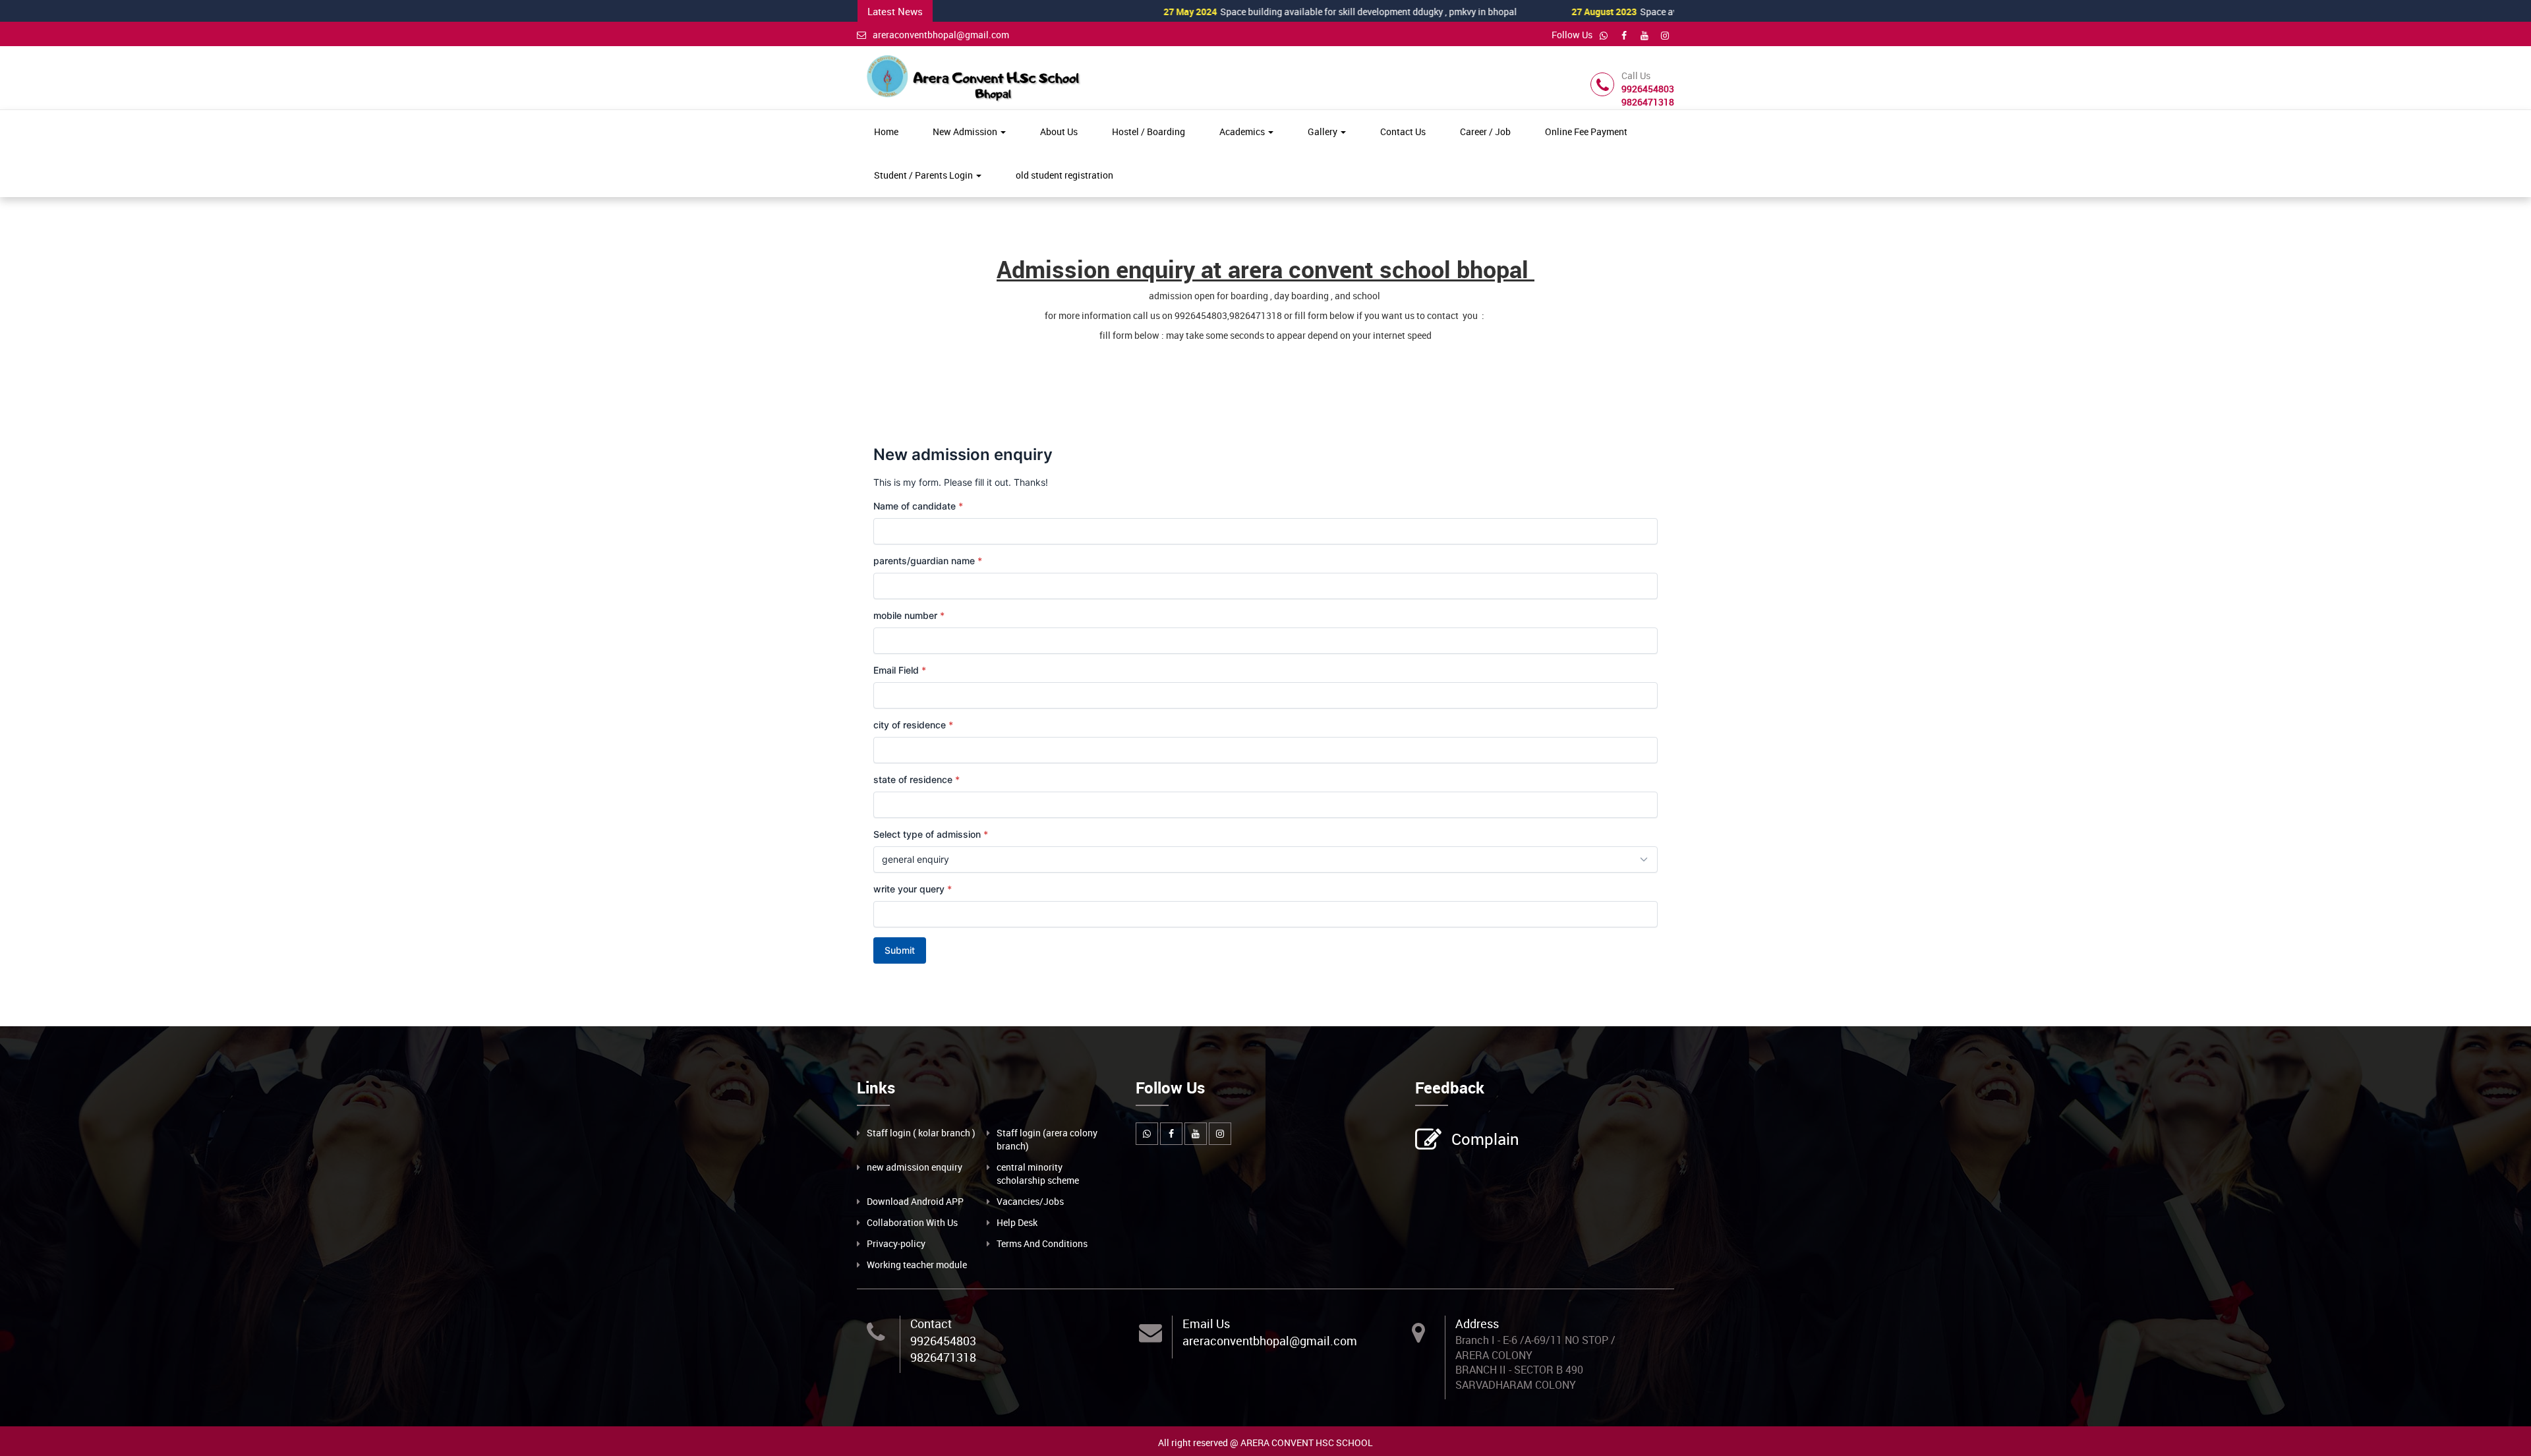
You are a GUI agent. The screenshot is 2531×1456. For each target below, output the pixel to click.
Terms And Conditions (1042, 1243)
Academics (1243, 131)
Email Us (1206, 1324)
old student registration (1064, 175)
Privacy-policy (896, 1243)
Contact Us (1403, 131)
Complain (1485, 1139)
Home (886, 131)
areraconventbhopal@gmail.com (941, 35)
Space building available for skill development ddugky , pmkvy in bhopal (1264, 12)
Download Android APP (915, 1201)
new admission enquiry (915, 1167)
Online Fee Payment (1586, 131)
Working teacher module (917, 1265)
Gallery (1324, 131)
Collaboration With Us (912, 1222)
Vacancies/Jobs (1030, 1201)
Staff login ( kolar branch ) (921, 1133)
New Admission (966, 131)
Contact (931, 1324)
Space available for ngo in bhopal (1599, 12)
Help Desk (1017, 1222)
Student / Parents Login (924, 175)
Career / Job (1485, 131)
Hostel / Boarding (1149, 131)
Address (1477, 1324)
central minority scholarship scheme (1038, 1174)
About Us (1059, 131)
